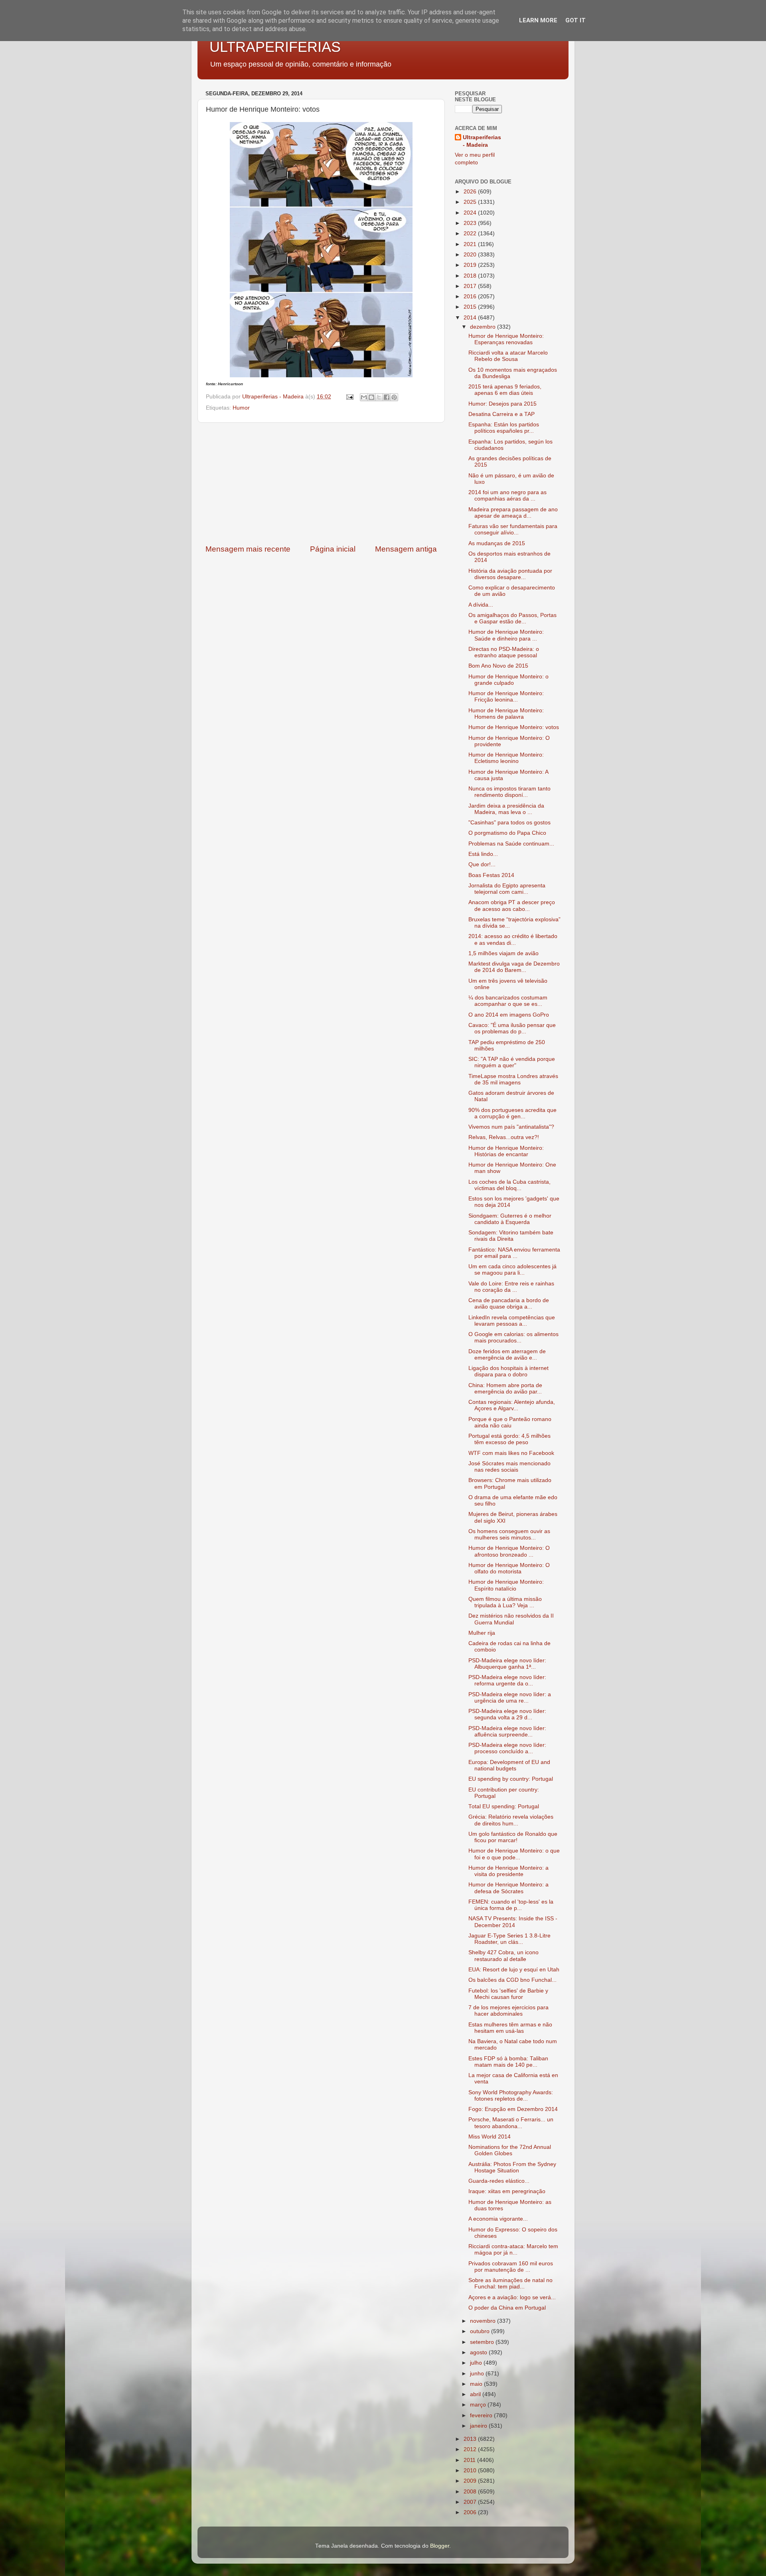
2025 (471, 202)
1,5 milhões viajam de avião (503, 953)
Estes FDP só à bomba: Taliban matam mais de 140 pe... (508, 2062)
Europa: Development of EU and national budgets (509, 1765)
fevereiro (482, 2415)
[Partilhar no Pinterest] (394, 397)
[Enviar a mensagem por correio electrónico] (349, 397)
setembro (483, 2342)
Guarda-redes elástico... (499, 2181)
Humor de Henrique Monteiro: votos (514, 727)
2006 (471, 2512)
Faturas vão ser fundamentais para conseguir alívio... (513, 529)
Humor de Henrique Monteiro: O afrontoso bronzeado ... (509, 1551)
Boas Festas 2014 (491, 875)
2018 (471, 276)
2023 (471, 223)
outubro (481, 2331)
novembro (484, 2321)
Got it (575, 20)
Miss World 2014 (490, 2137)
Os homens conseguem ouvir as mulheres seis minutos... (509, 1534)
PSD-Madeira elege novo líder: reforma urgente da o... (507, 1680)
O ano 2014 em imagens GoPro (509, 1015)
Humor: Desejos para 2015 (502, 404)
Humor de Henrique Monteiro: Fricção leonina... (506, 697)
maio (477, 2384)
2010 (471, 2471)
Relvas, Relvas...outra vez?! (504, 1137)
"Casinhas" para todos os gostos (509, 823)
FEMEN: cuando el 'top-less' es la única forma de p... (511, 1905)
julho (477, 2363)
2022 (471, 234)
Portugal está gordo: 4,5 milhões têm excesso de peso (509, 1439)
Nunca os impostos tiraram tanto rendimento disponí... (509, 792)
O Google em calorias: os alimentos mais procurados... (513, 1337)
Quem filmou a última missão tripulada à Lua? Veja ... (505, 1602)
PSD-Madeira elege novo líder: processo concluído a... (507, 1748)
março (479, 2405)
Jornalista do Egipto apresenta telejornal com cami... (507, 889)
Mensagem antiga (406, 549)
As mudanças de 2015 (497, 543)
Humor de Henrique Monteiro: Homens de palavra (506, 714)
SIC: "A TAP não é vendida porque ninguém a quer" (512, 1062)
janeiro (479, 2426)
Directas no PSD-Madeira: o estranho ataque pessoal (504, 652)
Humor (241, 408)
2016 (471, 297)
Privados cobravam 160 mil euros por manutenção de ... (511, 2267)
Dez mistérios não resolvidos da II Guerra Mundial (511, 1619)
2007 (471, 2502)
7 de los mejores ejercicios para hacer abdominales (508, 2011)
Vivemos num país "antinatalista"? (511, 1127)
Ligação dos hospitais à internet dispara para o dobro (508, 1371)
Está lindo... (483, 854)
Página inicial (333, 549)
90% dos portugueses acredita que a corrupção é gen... (512, 1113)
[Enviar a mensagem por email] (364, 397)
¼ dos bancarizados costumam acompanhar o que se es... (508, 1001)
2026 (471, 192)
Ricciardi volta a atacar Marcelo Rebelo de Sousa (508, 356)
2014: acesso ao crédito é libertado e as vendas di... (513, 939)
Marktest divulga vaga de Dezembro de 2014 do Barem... (514, 967)
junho (478, 2374)
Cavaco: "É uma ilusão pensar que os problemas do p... (512, 1028)
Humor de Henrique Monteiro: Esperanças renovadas (506, 339)
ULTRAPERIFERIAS (275, 47)
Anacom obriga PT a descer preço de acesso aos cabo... (512, 906)
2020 (471, 255)
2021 (471, 244)
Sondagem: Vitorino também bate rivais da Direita (511, 1236)
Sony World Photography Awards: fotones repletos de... (511, 2096)
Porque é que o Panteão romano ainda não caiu (510, 1422)
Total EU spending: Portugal (504, 1806)
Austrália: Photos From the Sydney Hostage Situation (512, 2167)
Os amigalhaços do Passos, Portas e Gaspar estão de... (512, 618)
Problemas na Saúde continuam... (511, 844)
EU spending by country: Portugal (511, 1779)
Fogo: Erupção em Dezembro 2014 (513, 2109)
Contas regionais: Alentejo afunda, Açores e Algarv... (512, 1405)
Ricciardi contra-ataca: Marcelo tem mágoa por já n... (513, 2250)
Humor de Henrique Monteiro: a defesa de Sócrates (508, 1888)
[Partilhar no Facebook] (387, 397)
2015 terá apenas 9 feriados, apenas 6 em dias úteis (505, 390)
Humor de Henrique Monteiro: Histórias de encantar (506, 1151)
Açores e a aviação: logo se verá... (512, 2297)
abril (476, 2394)
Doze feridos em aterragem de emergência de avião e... (507, 1355)
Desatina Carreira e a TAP (501, 414)
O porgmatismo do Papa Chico (507, 833)
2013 (471, 2439)
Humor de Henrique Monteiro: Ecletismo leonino (506, 758)
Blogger (440, 2546)
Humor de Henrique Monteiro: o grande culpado (508, 680)
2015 (471, 307)
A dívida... (481, 605)
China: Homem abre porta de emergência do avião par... (505, 1389)
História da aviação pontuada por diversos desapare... (510, 574)
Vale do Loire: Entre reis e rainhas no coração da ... (511, 1287)
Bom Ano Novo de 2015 (498, 666)
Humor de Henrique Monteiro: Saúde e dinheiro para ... (506, 635)
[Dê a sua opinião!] (371, 397)
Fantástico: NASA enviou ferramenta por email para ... (514, 1253)
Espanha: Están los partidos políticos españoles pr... (504, 428)
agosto (479, 2352)
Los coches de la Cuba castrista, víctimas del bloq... (509, 1185)
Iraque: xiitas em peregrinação (507, 2191)
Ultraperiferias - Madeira (482, 141)
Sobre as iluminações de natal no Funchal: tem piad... (510, 2283)
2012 (471, 2449)
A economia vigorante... (498, 2219)
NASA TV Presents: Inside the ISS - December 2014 (513, 1922)
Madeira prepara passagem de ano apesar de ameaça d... (513, 513)
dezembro (484, 327)
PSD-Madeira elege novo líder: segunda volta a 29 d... (507, 1714)
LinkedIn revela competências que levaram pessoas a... (512, 1321)
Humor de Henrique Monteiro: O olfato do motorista (509, 1568)
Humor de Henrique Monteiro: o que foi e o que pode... (514, 1854)
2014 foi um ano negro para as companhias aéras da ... (507, 496)
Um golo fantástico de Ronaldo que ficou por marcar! (513, 1837)
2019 (471, 265)
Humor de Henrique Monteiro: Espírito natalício (506, 1585)
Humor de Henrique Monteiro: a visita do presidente (508, 1871)
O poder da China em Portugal (507, 2308)
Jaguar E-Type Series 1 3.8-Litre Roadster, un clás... (509, 1939)
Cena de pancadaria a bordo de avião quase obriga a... (509, 1304)
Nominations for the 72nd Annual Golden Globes (510, 2150)
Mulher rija (482, 1633)
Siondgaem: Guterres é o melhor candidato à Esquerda (510, 1219)
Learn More (538, 20)
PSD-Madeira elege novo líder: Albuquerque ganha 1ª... (507, 1664)
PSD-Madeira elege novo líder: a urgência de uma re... (510, 1698)
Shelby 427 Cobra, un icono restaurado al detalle (503, 1956)
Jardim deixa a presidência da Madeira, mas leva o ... (506, 809)
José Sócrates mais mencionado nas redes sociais (509, 1467)
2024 (471, 213)
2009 (471, 2481)
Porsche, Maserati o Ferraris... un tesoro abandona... (511, 2123)
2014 (471, 318)
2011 (470, 2460)
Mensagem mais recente (248, 549)
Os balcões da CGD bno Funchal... (512, 1980)
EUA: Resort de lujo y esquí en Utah (514, 1970)
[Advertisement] (321, 483)
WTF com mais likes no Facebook (511, 1453)
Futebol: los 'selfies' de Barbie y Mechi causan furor (508, 1994)
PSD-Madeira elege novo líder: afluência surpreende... (507, 1731)
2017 (471, 286)
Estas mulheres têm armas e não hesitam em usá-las (510, 2028)
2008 (471, 2492)
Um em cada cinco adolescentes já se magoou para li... (512, 1270)
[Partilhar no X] (379, 397)
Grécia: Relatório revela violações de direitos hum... (511, 1820)
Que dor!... (482, 864)
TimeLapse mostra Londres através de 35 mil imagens (513, 1079)
